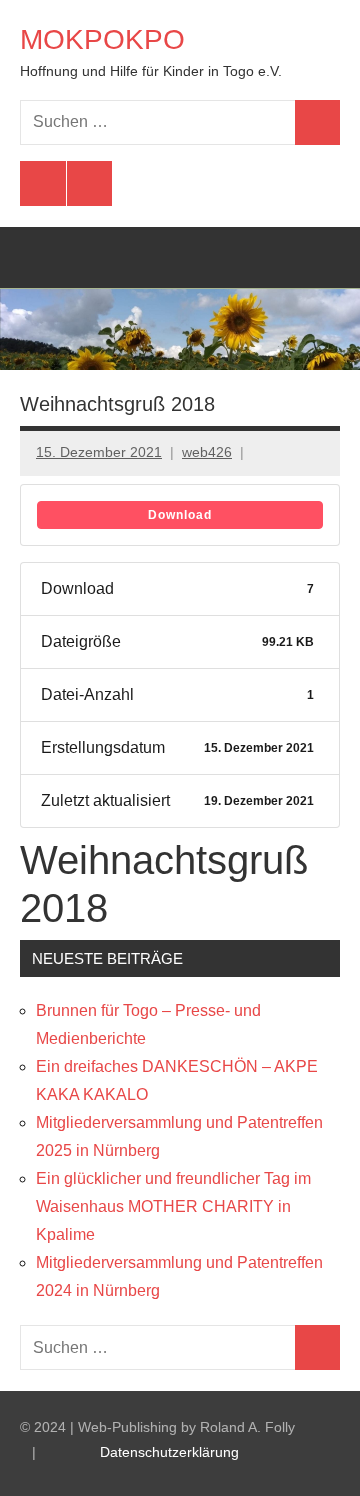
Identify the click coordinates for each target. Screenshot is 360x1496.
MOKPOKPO (102, 39)
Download (180, 515)
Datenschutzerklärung (169, 1452)
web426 (207, 452)
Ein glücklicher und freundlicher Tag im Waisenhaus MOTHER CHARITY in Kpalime (173, 1206)
